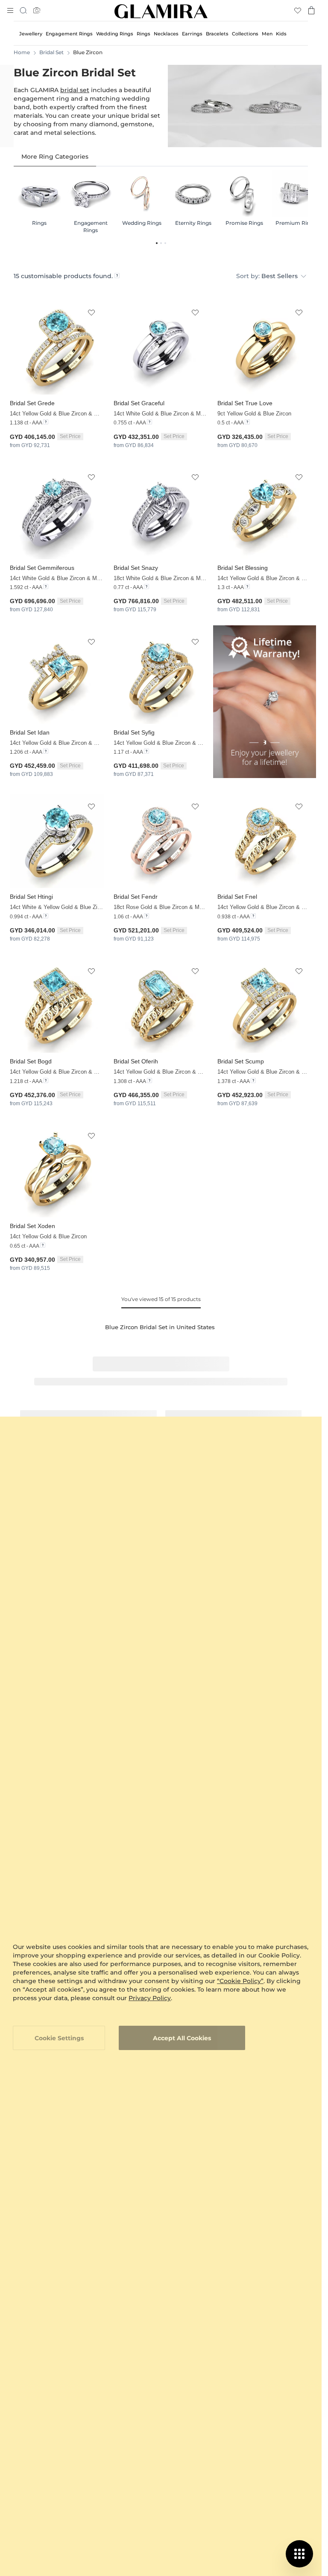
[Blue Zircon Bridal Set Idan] (57, 677)
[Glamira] (161, 11)
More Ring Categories (55, 157)
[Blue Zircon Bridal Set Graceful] (161, 347)
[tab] (55, 157)
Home (22, 52)
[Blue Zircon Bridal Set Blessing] (265, 512)
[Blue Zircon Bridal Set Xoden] (57, 1170)
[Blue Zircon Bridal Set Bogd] (57, 1006)
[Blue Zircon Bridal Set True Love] (265, 347)
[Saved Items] (298, 10)
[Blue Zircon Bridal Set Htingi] (57, 841)
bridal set (75, 90)
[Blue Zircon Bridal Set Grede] (57, 347)
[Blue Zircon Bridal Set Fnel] (265, 841)
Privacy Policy (150, 1998)
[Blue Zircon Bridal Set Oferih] (161, 1006)
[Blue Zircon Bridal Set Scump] (265, 1006)
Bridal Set (51, 52)
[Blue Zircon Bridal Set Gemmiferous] (57, 512)
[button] (91, 313)
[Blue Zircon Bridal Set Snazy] (161, 512)
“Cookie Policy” (240, 1981)
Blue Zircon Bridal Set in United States (160, 1327)
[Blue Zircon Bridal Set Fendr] (161, 841)
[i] (117, 276)
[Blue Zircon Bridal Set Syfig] (161, 677)
